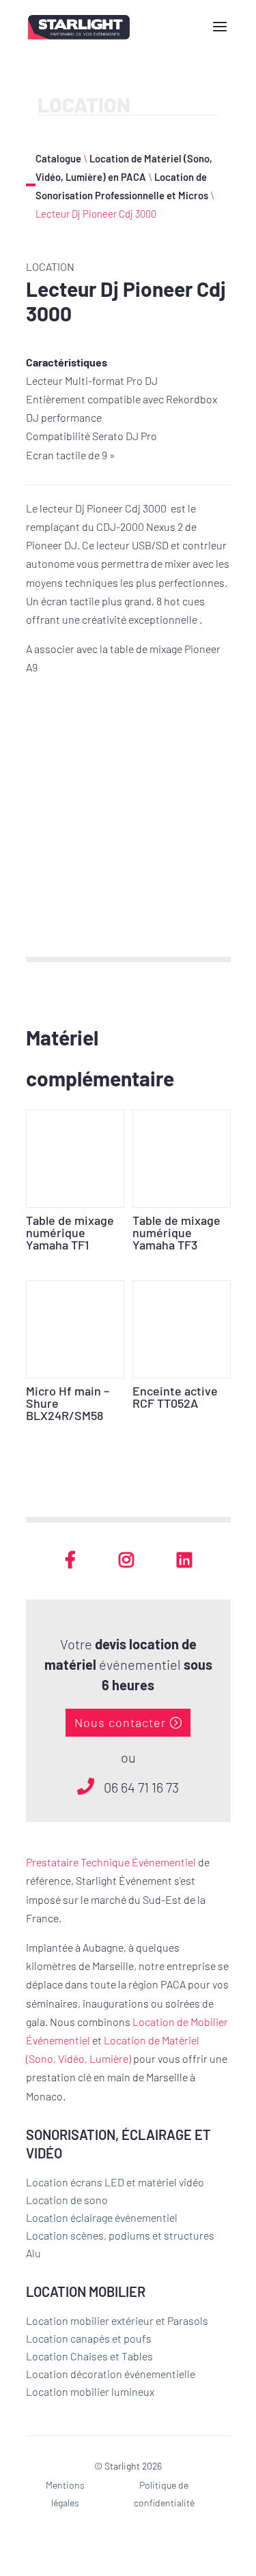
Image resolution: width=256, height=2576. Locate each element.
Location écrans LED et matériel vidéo (115, 2182)
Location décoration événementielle (111, 2374)
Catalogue (58, 158)
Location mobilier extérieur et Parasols (117, 2320)
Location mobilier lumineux (90, 2391)
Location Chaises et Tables (89, 2356)
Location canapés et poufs (89, 2338)
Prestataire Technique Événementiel (111, 1862)
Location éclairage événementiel (102, 2217)
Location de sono (67, 2200)
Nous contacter (120, 1722)
